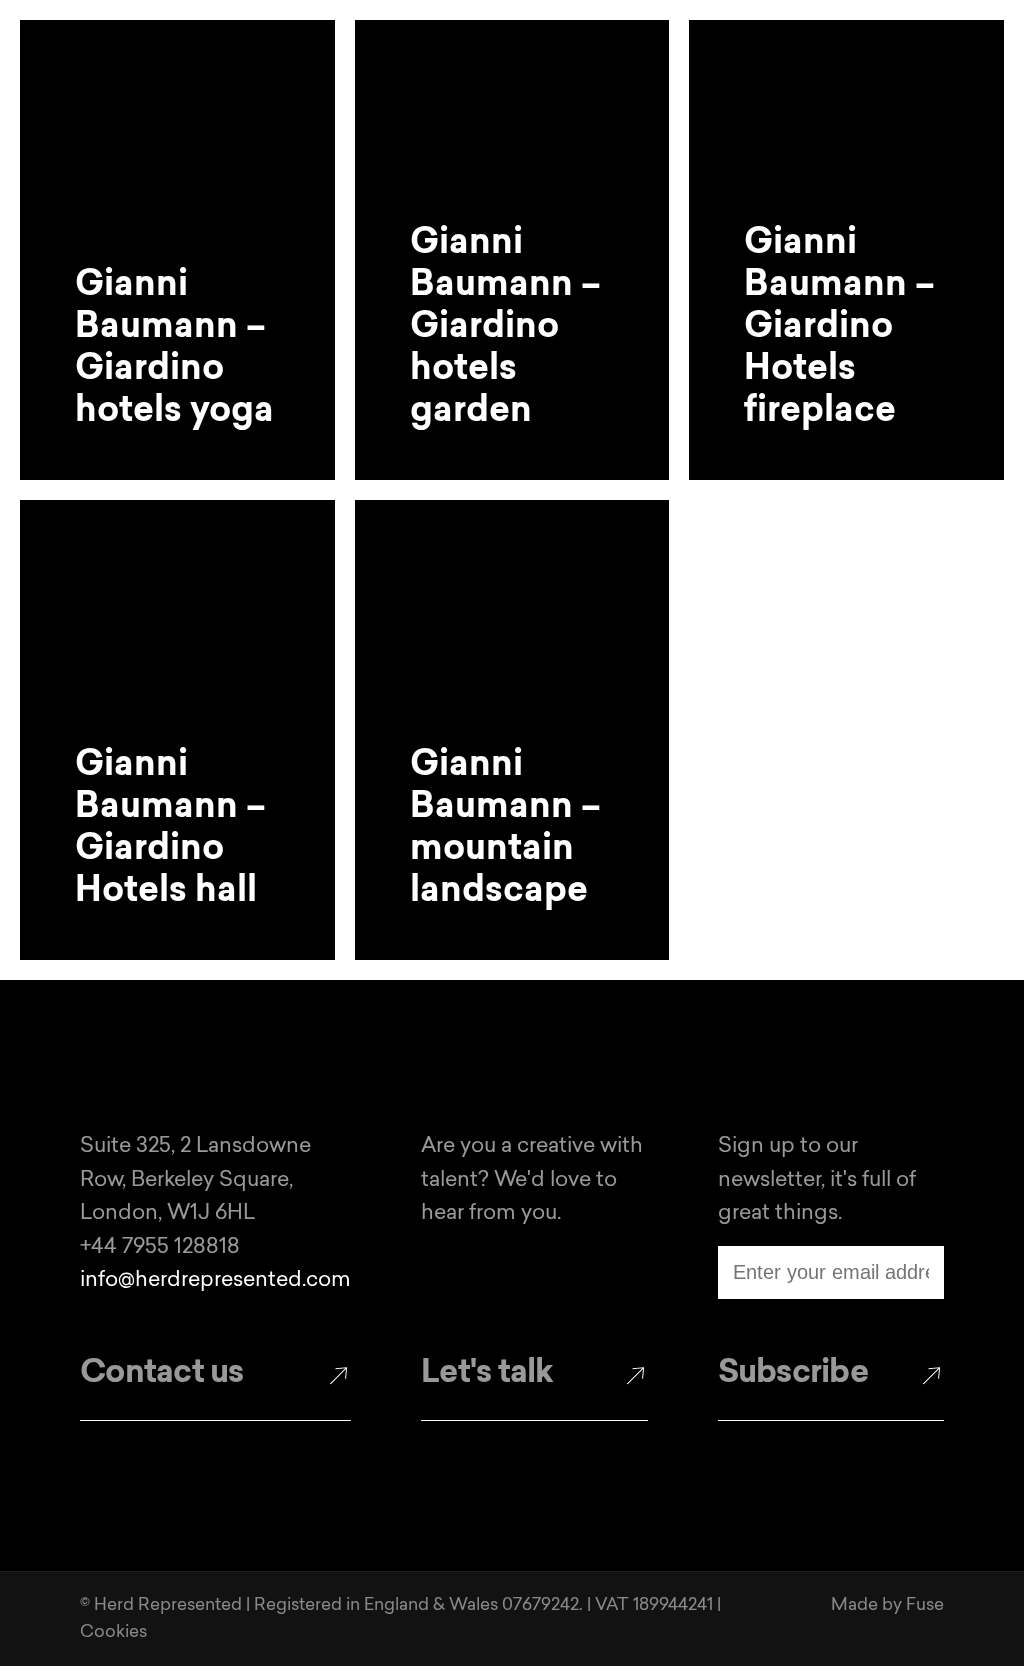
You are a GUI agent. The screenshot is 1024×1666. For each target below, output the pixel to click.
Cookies (113, 1632)
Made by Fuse (887, 1605)
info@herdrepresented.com (215, 1280)
